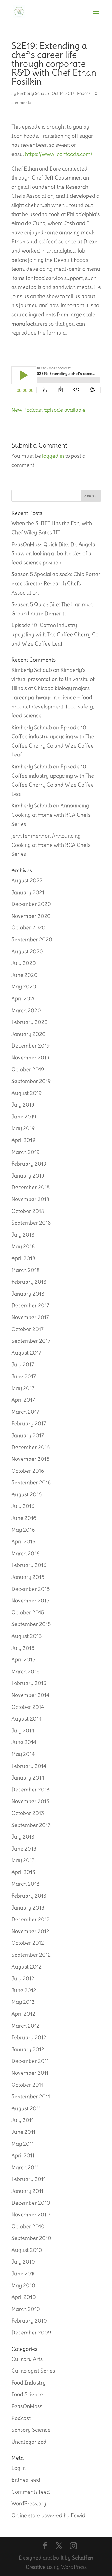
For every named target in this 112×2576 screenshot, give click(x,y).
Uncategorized (29, 2442)
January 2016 (28, 1577)
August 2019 (26, 1093)
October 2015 (28, 1612)
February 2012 (29, 2037)
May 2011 (23, 2144)
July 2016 (23, 1506)
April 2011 (23, 2155)
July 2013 (23, 1837)
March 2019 (25, 1152)
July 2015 (23, 1648)
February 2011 (28, 2179)
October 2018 (28, 1211)
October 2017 (27, 1329)
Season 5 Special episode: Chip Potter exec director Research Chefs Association (56, 583)
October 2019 (28, 1069)
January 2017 (28, 1435)
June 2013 (24, 1849)
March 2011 (25, 2167)
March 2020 (26, 1010)
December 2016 (30, 1447)
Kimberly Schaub (33, 93)
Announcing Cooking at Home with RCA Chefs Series (51, 815)
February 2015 (29, 1683)
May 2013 (23, 1860)
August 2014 (26, 1719)
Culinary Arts (27, 2359)
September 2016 (31, 1482)
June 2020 (24, 975)
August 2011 (26, 2108)
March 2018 (25, 1270)
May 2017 (23, 1388)
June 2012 (24, 1990)
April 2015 (23, 1660)
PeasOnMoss (27, 2406)
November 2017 (30, 1317)
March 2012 (25, 2026)
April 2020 (24, 998)
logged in (53, 456)
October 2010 (28, 2226)
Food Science (27, 2394)
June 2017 (24, 1376)
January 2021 (28, 892)
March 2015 (25, 1671)
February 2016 (29, 1565)
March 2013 (25, 1884)
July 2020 (24, 963)
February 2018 (29, 1282)
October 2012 (28, 1943)
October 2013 (28, 1813)
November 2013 (30, 1801)
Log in (19, 2468)
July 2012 (23, 1978)
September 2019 (31, 1081)
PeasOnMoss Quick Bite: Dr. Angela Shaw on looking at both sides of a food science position (53, 553)
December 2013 (30, 1790)
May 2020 (24, 987)
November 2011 (30, 2073)
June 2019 (24, 1117)
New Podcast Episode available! (49, 410)
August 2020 (27, 951)
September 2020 (32, 939)
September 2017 (31, 1341)
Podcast (85, 93)
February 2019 (29, 1164)
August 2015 (26, 1636)
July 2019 (23, 1105)
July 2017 (23, 1364)
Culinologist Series (33, 2371)
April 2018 (23, 1258)
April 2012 (23, 2014)
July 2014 (23, 1731)
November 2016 (30, 1459)
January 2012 (28, 2049)
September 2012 (31, 1955)
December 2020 (31, 904)
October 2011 (27, 2085)
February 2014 (29, 1766)
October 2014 (28, 1707)
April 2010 (24, 2297)
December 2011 (30, 2061)
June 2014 (24, 1742)
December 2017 (30, 1305)
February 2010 (29, 2321)
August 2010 (27, 2250)
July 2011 (22, 2120)
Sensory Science (31, 2430)
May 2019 (23, 1128)
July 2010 (23, 2262)
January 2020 (29, 1034)
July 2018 (23, 1235)
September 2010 (31, 2238)
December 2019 (30, 1046)
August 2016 (26, 1494)
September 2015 (31, 1624)
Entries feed (26, 2480)
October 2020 (28, 927)
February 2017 (29, 1423)
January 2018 (28, 1294)
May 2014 (23, 1754)
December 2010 (31, 2203)
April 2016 (23, 1541)
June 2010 (24, 2273)
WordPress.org (29, 2503)
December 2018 (30, 1187)
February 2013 (29, 1896)
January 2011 (27, 2191)
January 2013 (28, 1908)
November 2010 (31, 2214)
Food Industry (29, 2383)
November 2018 (30, 1199)
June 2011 (23, 2132)
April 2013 (23, 1872)
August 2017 (26, 1353)
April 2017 (23, 1400)
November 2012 (30, 1931)
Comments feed (31, 2492)
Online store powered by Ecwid (48, 2515)
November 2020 (31, 916)
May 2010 (23, 2285)
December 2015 (30, 1589)
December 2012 (30, 1919)
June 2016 (24, 1518)
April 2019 (23, 1140)
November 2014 (30, 1695)
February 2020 (30, 1022)
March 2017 (25, 1412)
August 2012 (26, 1967)
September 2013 (31, 1825)
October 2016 (28, 1471)
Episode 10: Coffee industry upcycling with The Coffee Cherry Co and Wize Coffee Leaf (55, 634)
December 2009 (31, 2333)
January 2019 (28, 1176)
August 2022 (27, 880)
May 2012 (23, 2002)
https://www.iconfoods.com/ (59, 154)
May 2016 (23, 1530)
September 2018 (31, 1223)
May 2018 (23, 1246)
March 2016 (25, 1553)
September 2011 (31, 2096)
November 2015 (30, 1600)
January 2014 (28, 1778)
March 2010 (26, 2309)
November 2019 (30, 1058)
